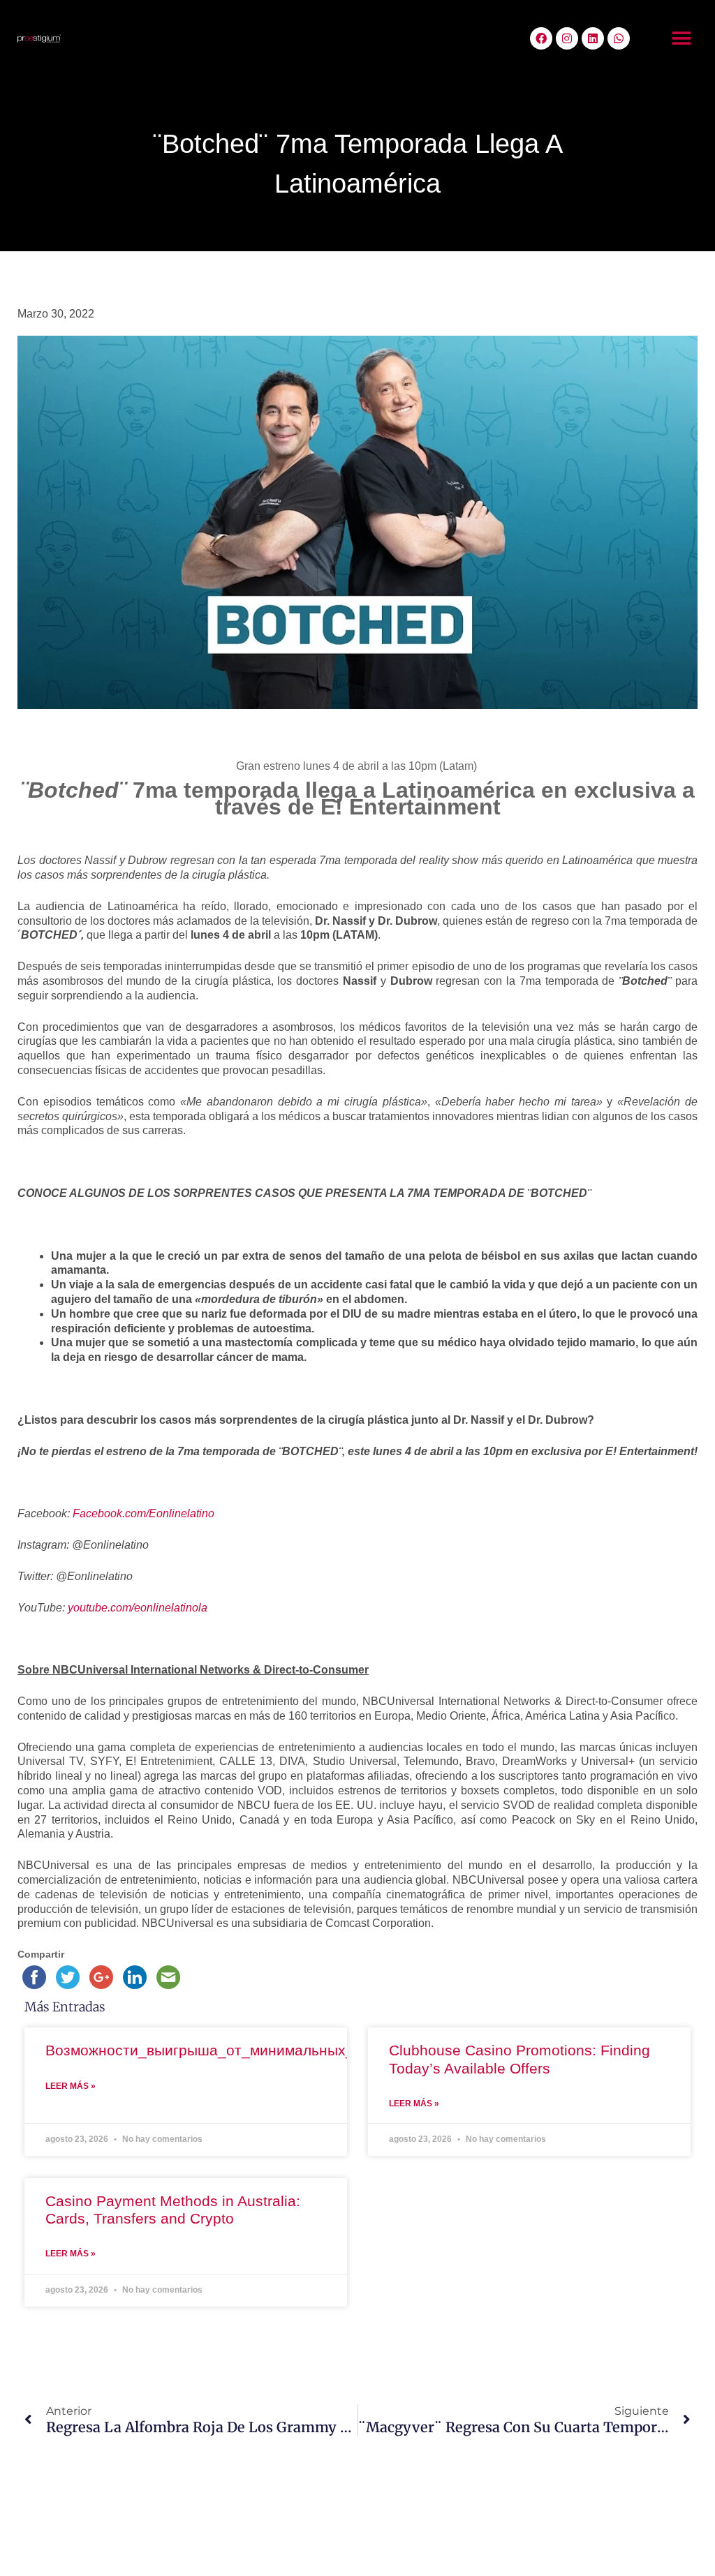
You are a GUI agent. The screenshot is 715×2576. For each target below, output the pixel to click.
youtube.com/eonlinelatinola (138, 1608)
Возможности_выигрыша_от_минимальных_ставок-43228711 (258, 2050)
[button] (682, 39)
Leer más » (71, 2086)
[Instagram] (567, 38)
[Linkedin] (593, 38)
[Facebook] (541, 38)
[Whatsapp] (619, 38)
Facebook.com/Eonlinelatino (143, 1513)
